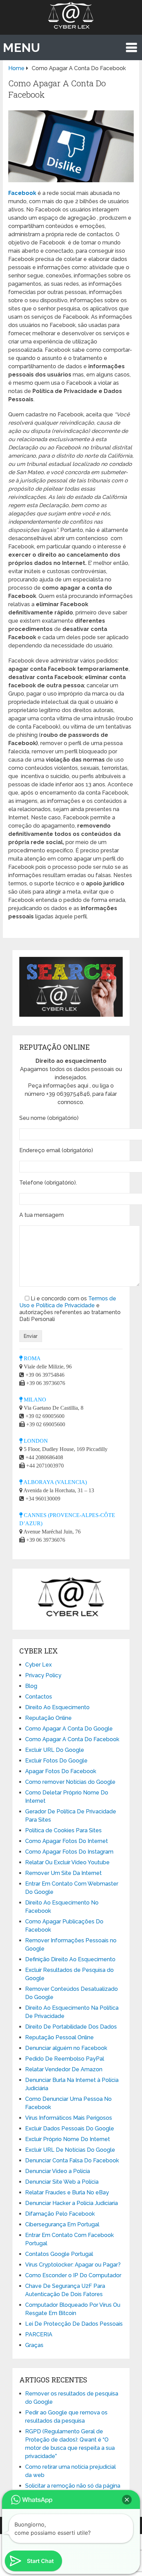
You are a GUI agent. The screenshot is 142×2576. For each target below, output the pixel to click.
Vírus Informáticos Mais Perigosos (69, 2118)
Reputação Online (48, 1718)
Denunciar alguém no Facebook (66, 2048)
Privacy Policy (43, 1675)
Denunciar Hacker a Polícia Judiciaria (72, 2203)
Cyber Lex (38, 1665)
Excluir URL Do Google (55, 1750)
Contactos (39, 1697)
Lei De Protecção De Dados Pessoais (74, 2324)
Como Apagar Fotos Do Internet (67, 1841)
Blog (31, 1686)
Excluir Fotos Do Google (56, 1761)
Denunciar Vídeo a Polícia (58, 2171)
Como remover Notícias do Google (70, 1782)
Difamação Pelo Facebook (60, 2214)
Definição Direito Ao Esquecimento (70, 1959)
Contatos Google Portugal (59, 2254)
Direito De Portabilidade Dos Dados (71, 2027)
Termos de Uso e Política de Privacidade (68, 1302)
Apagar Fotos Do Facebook (61, 1771)
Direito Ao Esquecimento (57, 1707)
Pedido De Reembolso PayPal (65, 2059)
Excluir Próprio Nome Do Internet (68, 2139)
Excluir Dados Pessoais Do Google (70, 2129)
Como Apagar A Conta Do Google (69, 1729)
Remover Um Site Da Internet (63, 1873)
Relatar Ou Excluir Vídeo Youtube (67, 1862)
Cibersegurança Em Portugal (62, 2224)
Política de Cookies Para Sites (63, 1830)
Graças (34, 2345)
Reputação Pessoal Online (59, 2037)
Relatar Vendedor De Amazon (64, 2069)
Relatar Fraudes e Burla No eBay (67, 2192)
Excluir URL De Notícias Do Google (70, 2150)
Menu (21, 47)
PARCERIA (39, 2334)
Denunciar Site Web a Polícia (62, 2182)
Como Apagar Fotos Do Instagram (69, 1852)
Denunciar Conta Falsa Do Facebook (72, 2160)
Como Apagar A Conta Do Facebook (72, 1739)
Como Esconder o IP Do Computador (73, 2275)
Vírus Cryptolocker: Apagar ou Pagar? (73, 2265)
